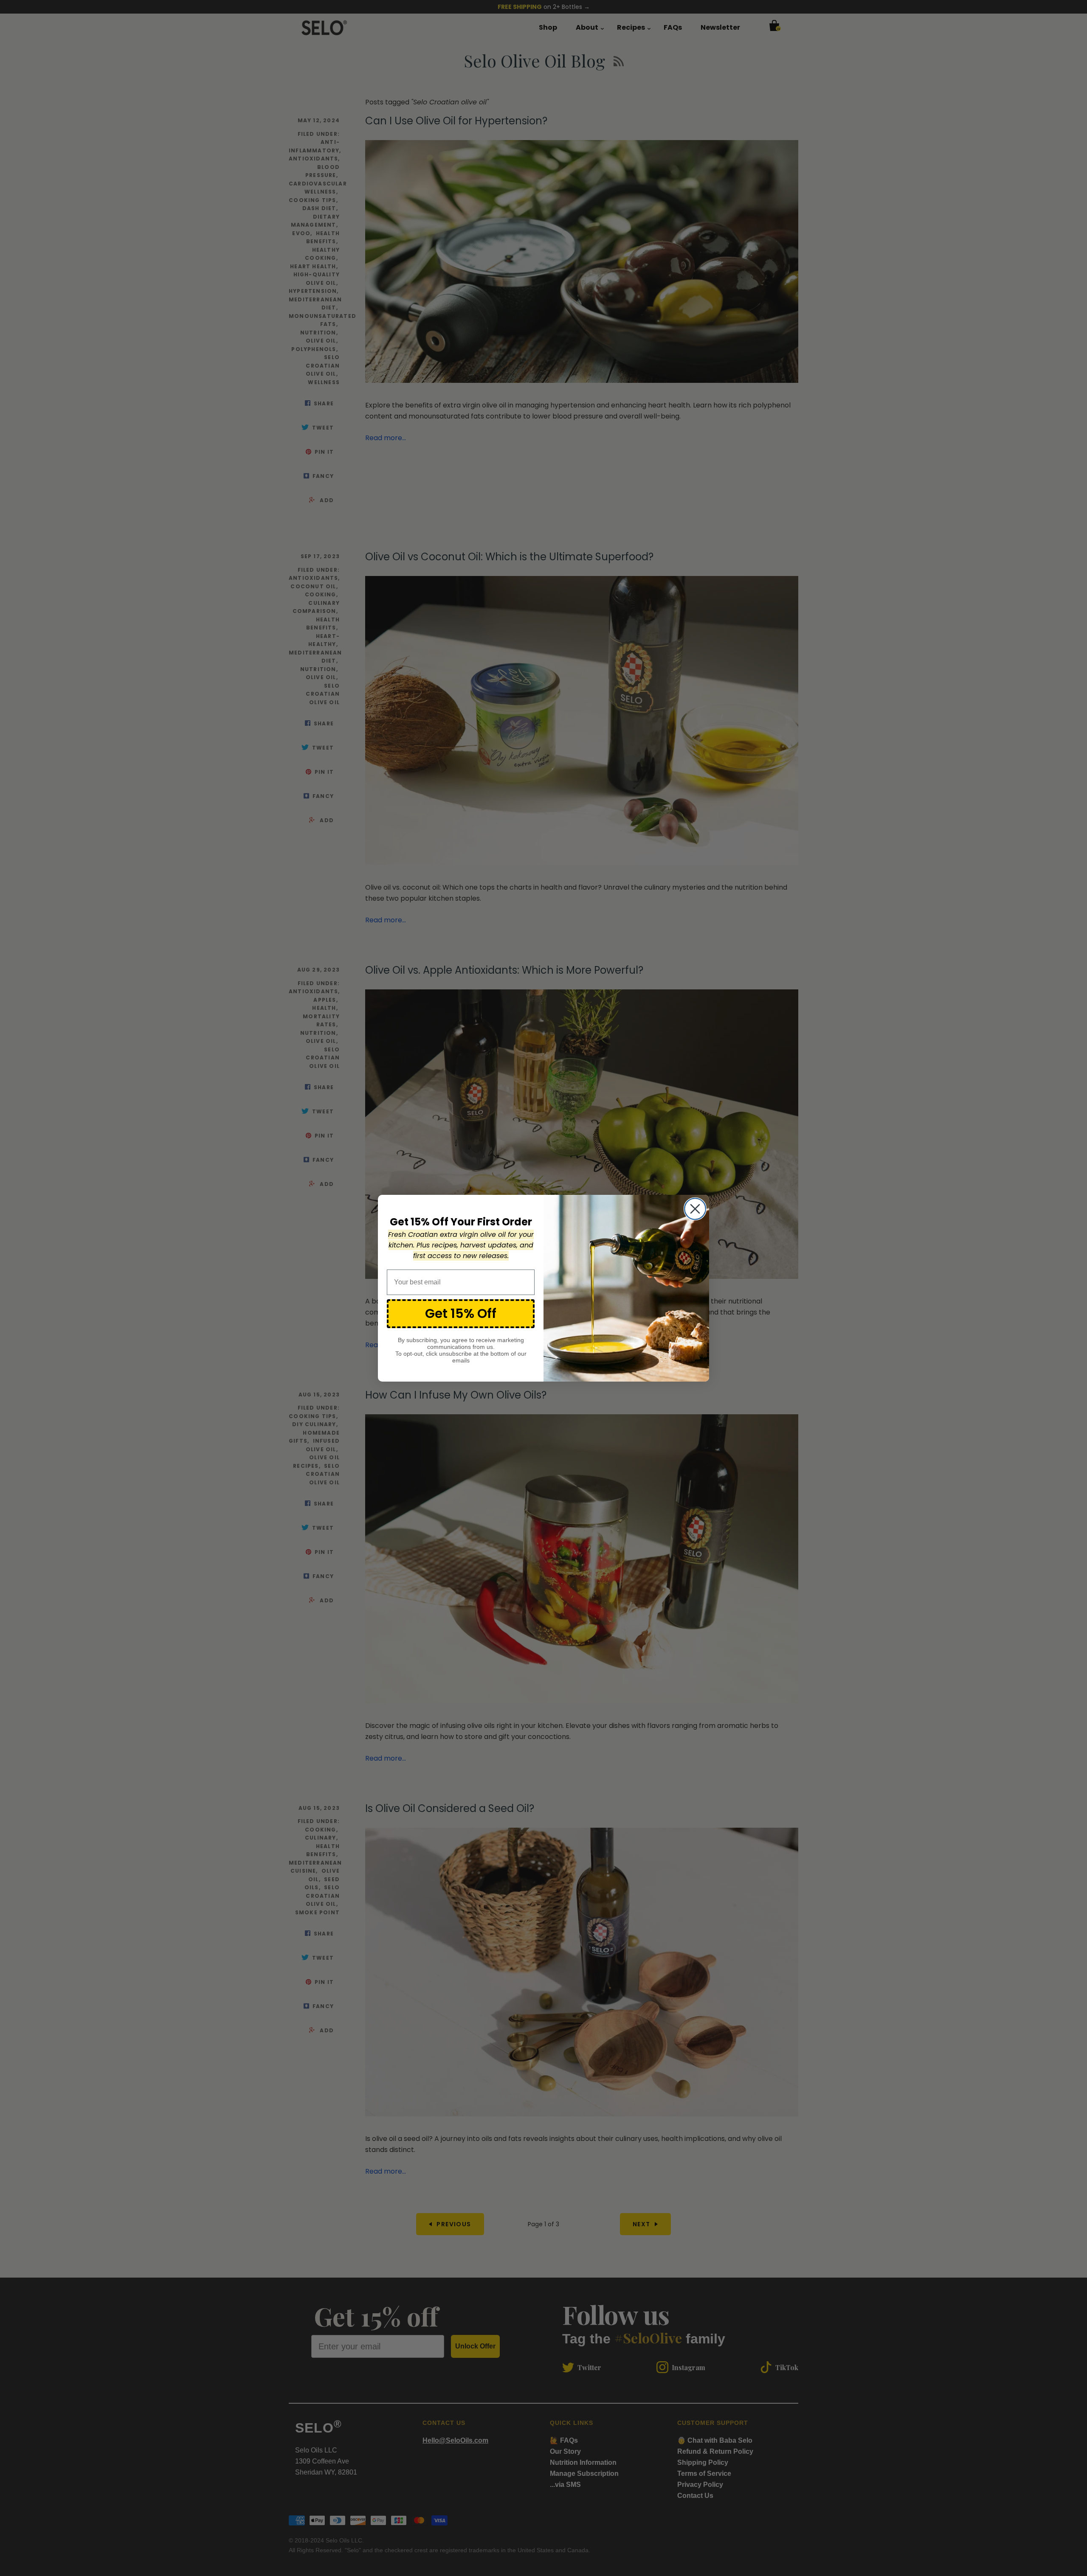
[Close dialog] (695, 1209)
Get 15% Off (461, 1313)
